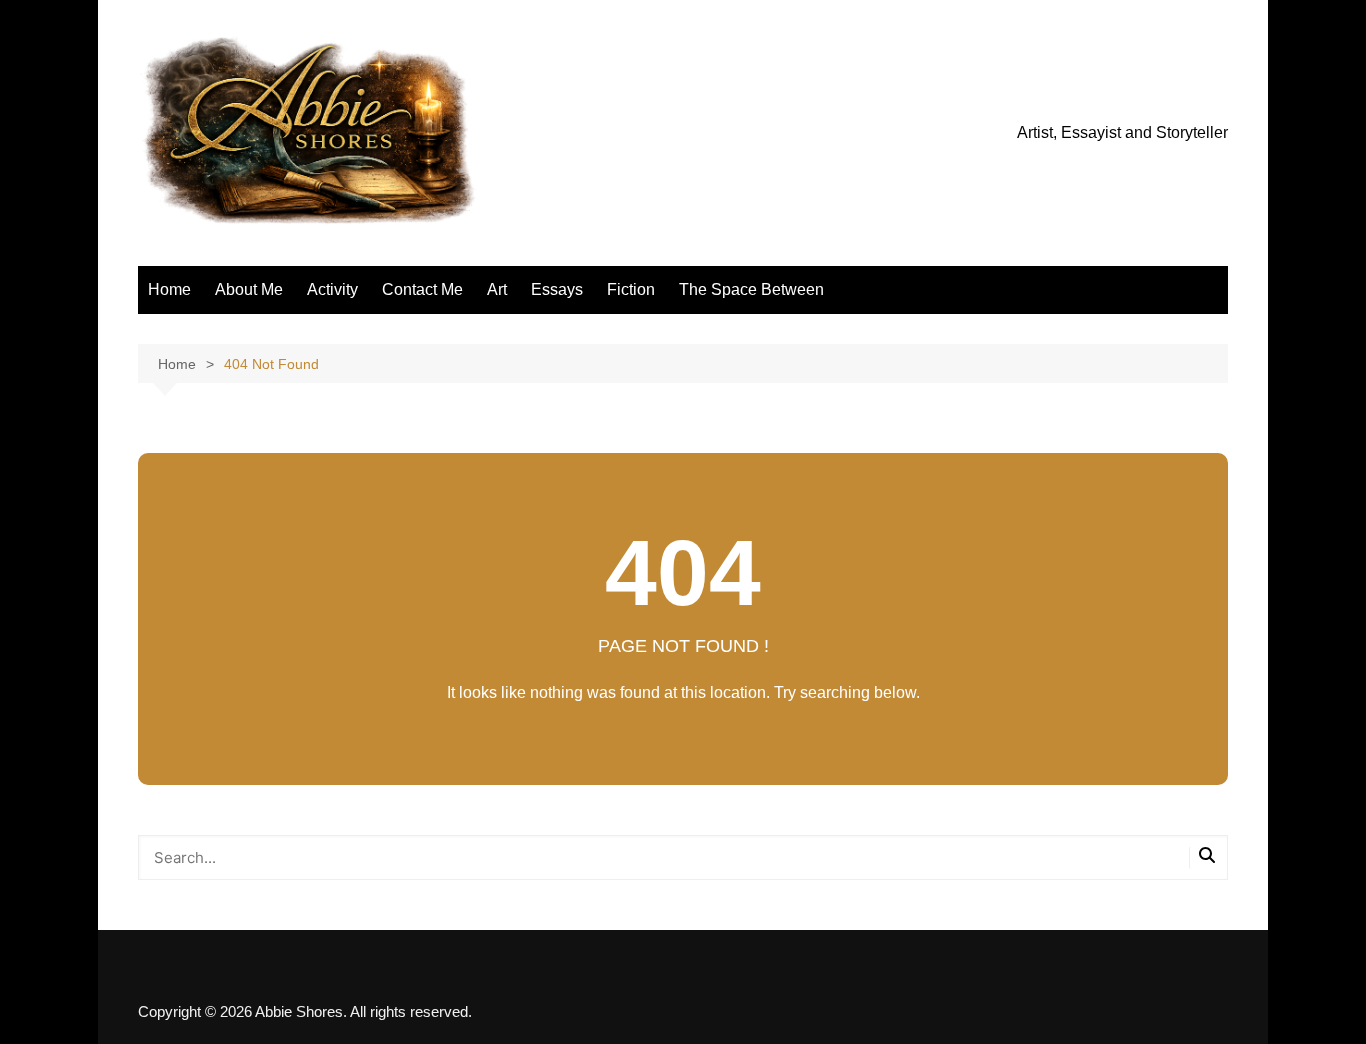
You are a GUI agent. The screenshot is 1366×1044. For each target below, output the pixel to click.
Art (497, 289)
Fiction (631, 289)
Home (169, 289)
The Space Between (751, 289)
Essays (557, 289)
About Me (249, 289)
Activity (332, 289)
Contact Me (422, 289)
